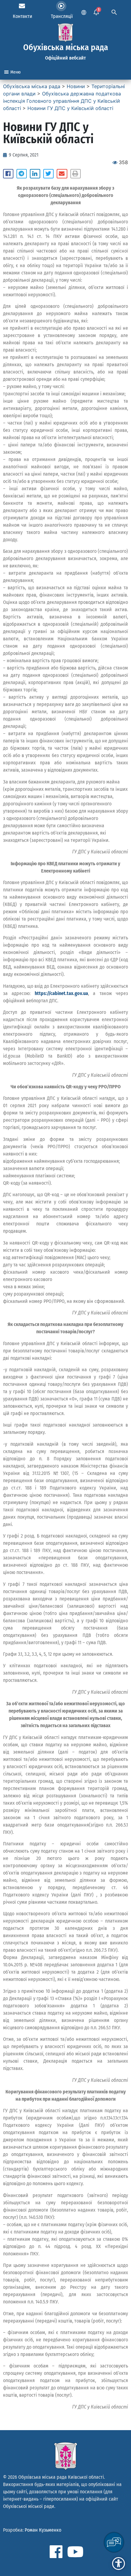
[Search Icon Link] (114, 12)
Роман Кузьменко (43, 2530)
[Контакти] (22, 6)
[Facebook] (56, 2552)
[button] (8, 174)
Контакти (23, 16)
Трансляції (62, 16)
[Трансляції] (61, 6)
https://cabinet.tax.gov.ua (61, 993)
